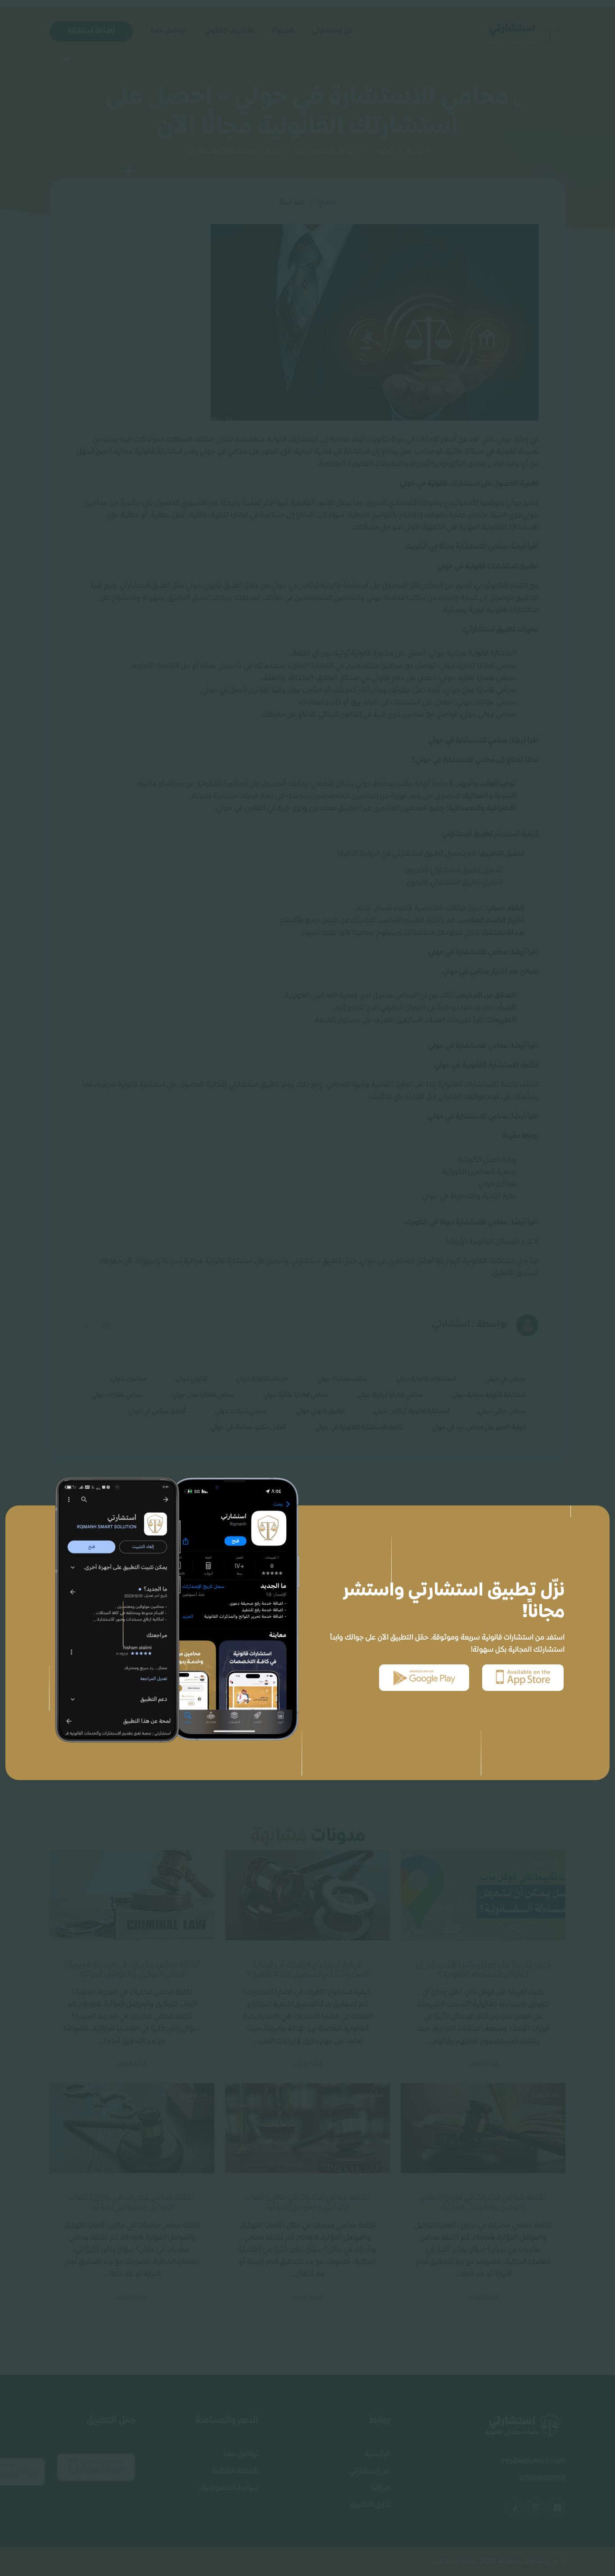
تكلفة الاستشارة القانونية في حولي (359, 1428)
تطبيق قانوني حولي (321, 1411)
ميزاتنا (381, 2488)
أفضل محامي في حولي (157, 1411)
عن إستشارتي (332, 31)
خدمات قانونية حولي (262, 1379)
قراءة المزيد (483, 2064)
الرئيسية (418, 151)
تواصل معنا (169, 31)
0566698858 (543, 2479)
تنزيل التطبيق (370, 2505)
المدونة (283, 31)
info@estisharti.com (533, 2462)
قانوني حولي (192, 1379)
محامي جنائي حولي (502, 1411)
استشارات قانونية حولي (426, 1379)
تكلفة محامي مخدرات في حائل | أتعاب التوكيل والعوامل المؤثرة (307, 2203)
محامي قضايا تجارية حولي (390, 1395)
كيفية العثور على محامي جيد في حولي (479, 1428)
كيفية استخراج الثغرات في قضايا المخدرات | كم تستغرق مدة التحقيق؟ (307, 1970)
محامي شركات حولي (241, 1411)
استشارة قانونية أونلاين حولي (412, 1411)
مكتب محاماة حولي (342, 1379)
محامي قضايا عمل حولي (203, 1395)
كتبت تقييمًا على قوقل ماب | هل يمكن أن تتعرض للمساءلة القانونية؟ (483, 1970)
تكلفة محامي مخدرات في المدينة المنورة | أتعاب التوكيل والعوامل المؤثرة (132, 1970)
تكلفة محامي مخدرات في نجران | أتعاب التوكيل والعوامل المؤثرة (483, 2203)
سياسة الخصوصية (230, 2488)
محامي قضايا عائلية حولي (296, 1395)
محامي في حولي (506, 1379)
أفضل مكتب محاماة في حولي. (248, 1428)
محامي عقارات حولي (118, 1395)
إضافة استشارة (91, 31)
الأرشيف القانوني (229, 31)
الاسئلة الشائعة (235, 2472)
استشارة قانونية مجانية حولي (489, 1395)
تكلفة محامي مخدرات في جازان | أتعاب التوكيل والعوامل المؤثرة (132, 2203)
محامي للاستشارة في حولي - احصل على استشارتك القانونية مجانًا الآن (275, 151)
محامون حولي (129, 1379)
